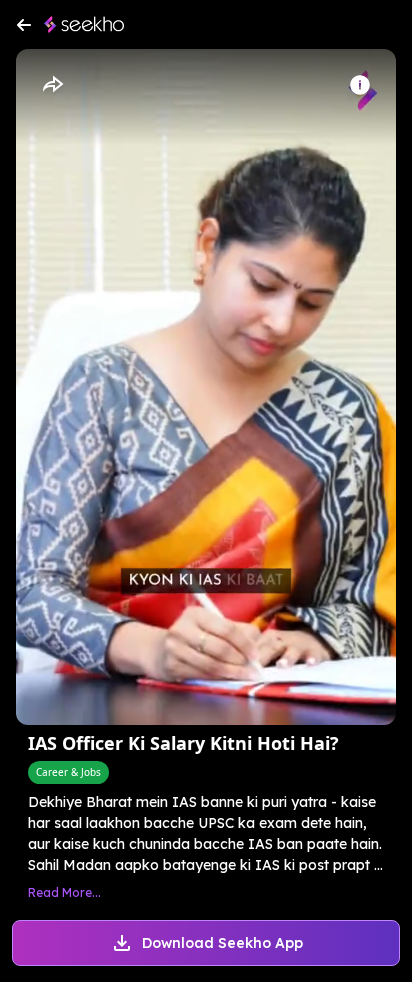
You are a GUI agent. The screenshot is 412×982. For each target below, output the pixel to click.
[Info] (360, 85)
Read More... (64, 892)
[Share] (52, 85)
